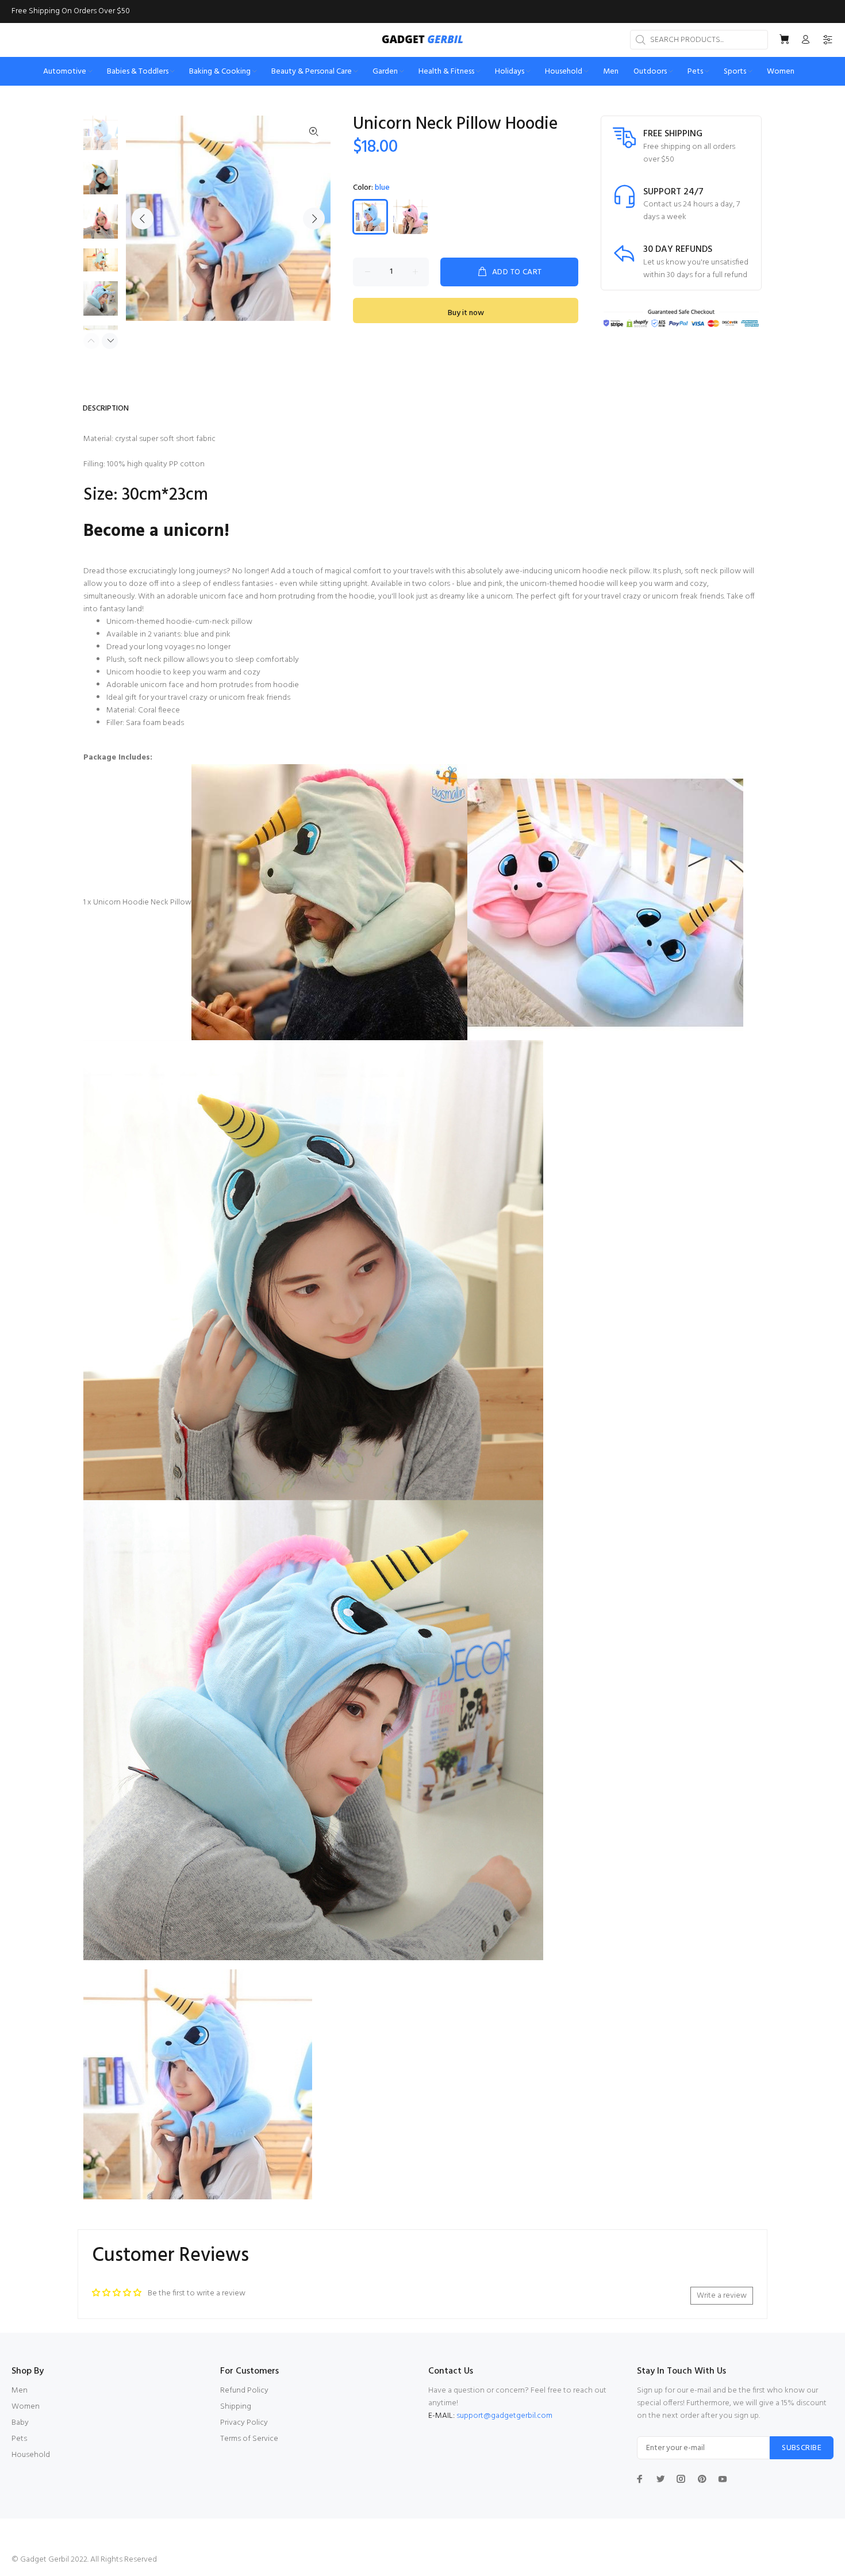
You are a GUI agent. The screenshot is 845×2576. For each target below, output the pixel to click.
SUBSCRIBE (802, 2448)
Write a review (722, 2296)
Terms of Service (249, 2439)
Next (314, 218)
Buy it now (466, 313)
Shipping (236, 2407)
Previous (143, 218)
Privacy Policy (244, 2423)
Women (26, 2407)
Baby (20, 2423)
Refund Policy (244, 2391)
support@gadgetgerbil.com (504, 2416)
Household (31, 2455)
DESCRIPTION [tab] (106, 409)
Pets (19, 2439)
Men (20, 2391)
